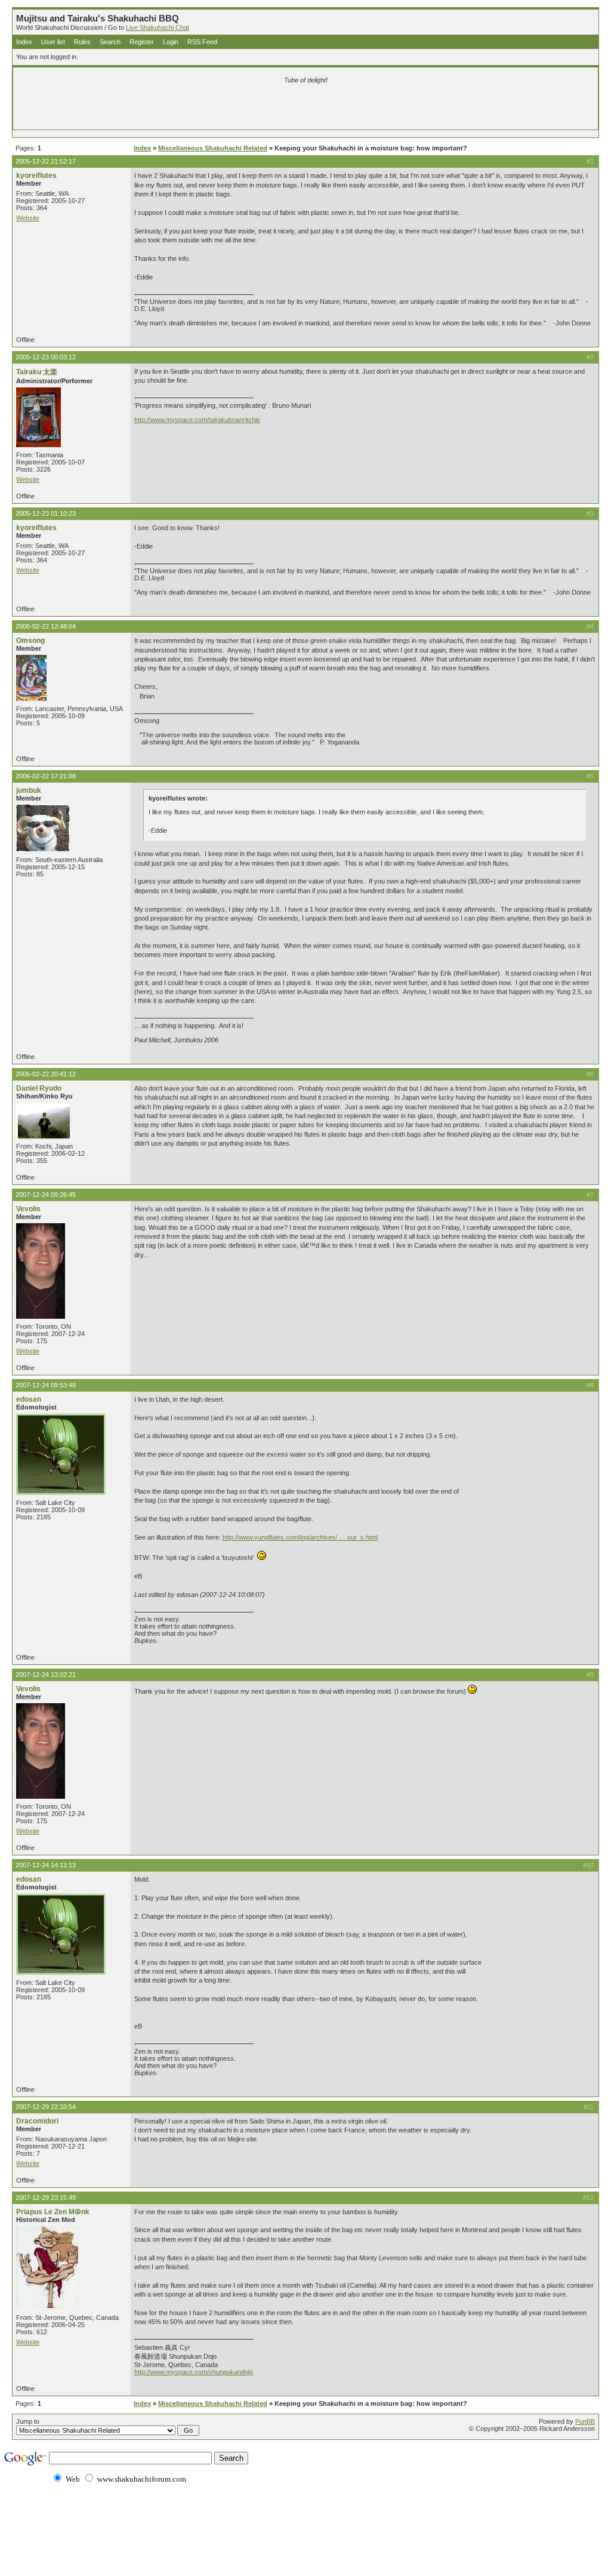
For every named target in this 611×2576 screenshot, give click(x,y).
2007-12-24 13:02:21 (46, 1675)
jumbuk (29, 790)
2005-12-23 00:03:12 (46, 357)
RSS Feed (202, 42)
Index (24, 42)
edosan (29, 1399)
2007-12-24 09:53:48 (46, 1385)
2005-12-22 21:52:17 (46, 161)
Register (142, 42)
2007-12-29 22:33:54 (46, 2107)
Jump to (28, 2421)
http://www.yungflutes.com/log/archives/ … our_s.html (300, 1537)
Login (171, 42)
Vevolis (28, 1209)
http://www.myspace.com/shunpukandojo (194, 2372)
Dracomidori (37, 2121)
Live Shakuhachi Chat (158, 27)
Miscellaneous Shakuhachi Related (213, 148)
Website (28, 218)
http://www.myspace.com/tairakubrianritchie (197, 420)
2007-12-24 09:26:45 (46, 1195)
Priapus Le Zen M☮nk (53, 2212)
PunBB (585, 2421)
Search (110, 42)
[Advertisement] (165, 109)
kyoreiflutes (36, 176)
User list (53, 42)
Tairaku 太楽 (37, 372)
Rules (82, 42)
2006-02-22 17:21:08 (46, 776)
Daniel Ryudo (39, 1088)
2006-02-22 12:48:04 (46, 626)
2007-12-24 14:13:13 (46, 1865)
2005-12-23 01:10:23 (46, 513)
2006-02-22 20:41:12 (46, 1074)
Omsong (30, 641)
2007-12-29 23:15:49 (46, 2198)
